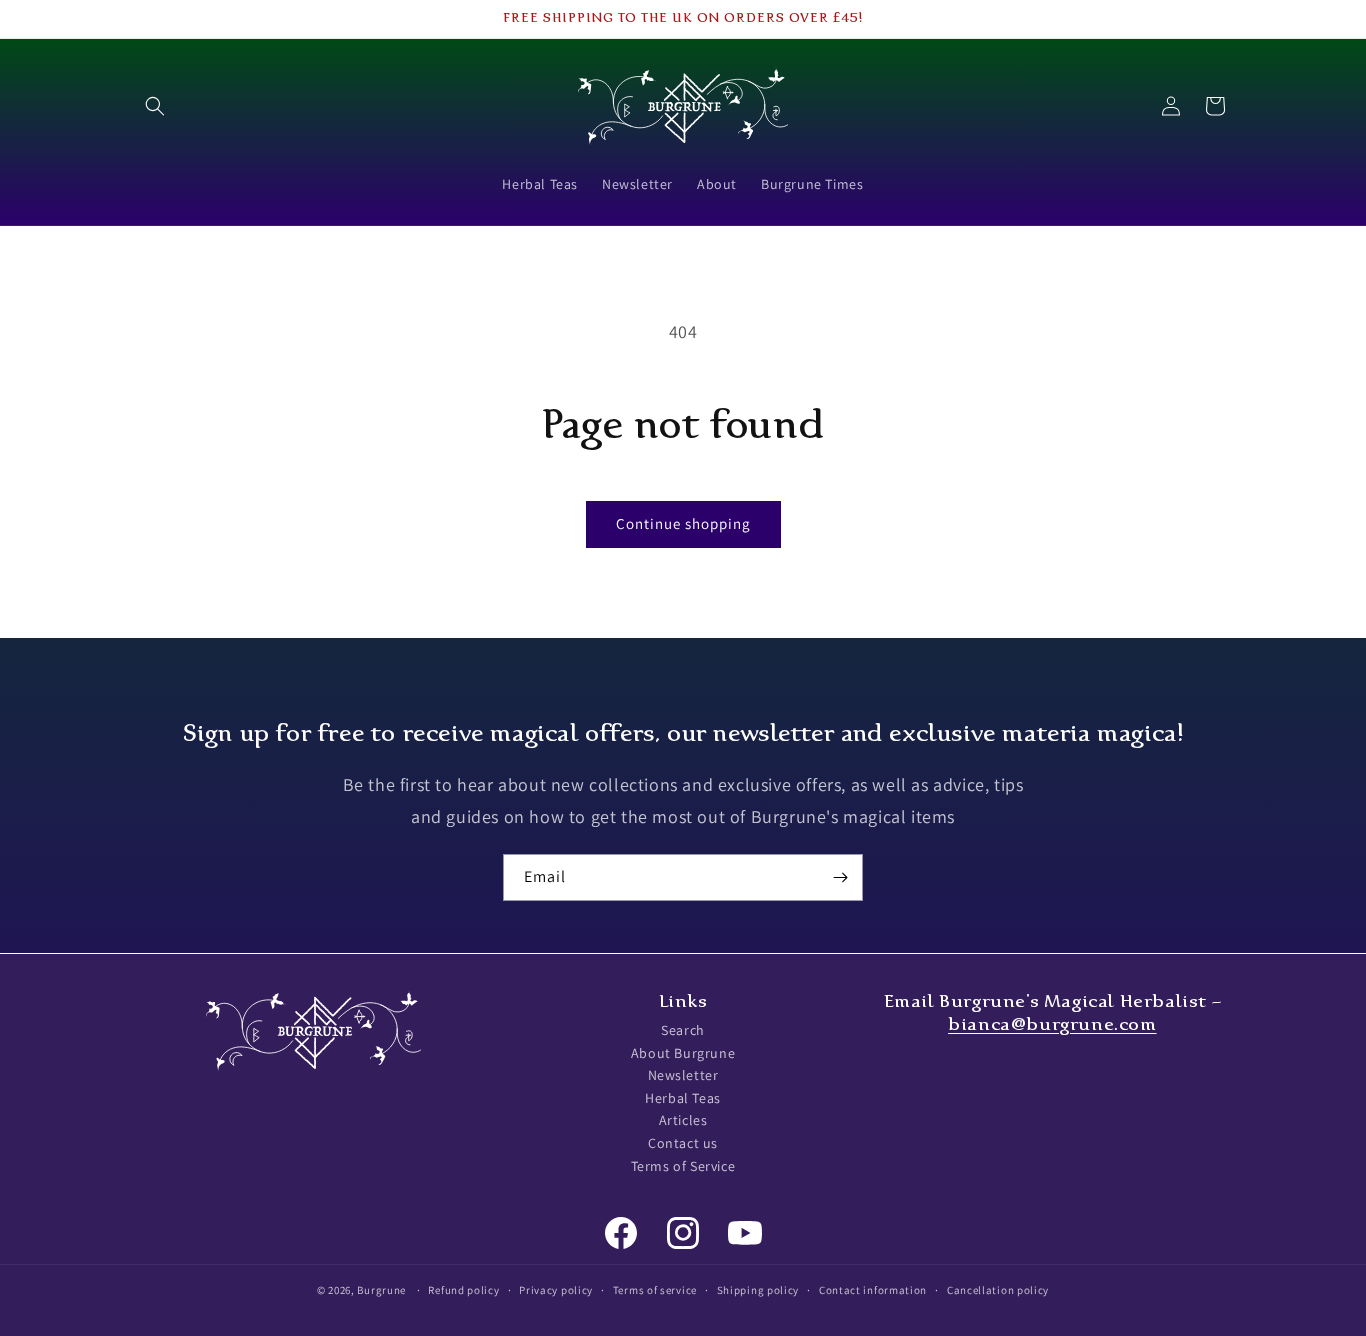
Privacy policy (556, 1289)
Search (683, 1030)
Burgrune (381, 1290)
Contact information (873, 1289)
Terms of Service (683, 1166)
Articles (683, 1121)
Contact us (683, 1143)
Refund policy (463, 1289)
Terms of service (655, 1289)
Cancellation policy (998, 1289)
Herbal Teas (683, 1098)
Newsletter (683, 1076)
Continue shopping (683, 523)
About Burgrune (683, 1053)
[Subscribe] (840, 877)
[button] (155, 106)
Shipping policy (758, 1289)
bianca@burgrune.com (1052, 1024)
